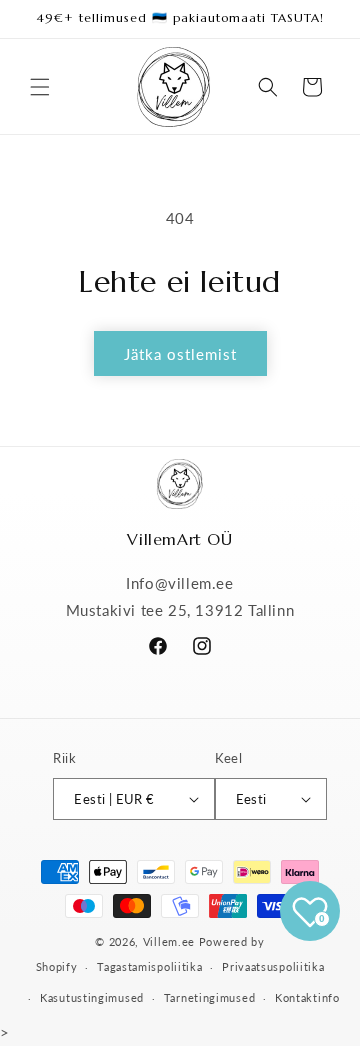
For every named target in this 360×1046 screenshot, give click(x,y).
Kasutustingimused (92, 997)
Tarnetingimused (210, 997)
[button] (40, 87)
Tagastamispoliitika (149, 966)
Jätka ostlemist (180, 354)
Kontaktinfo (307, 997)
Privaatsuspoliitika (273, 966)
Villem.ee (171, 941)
